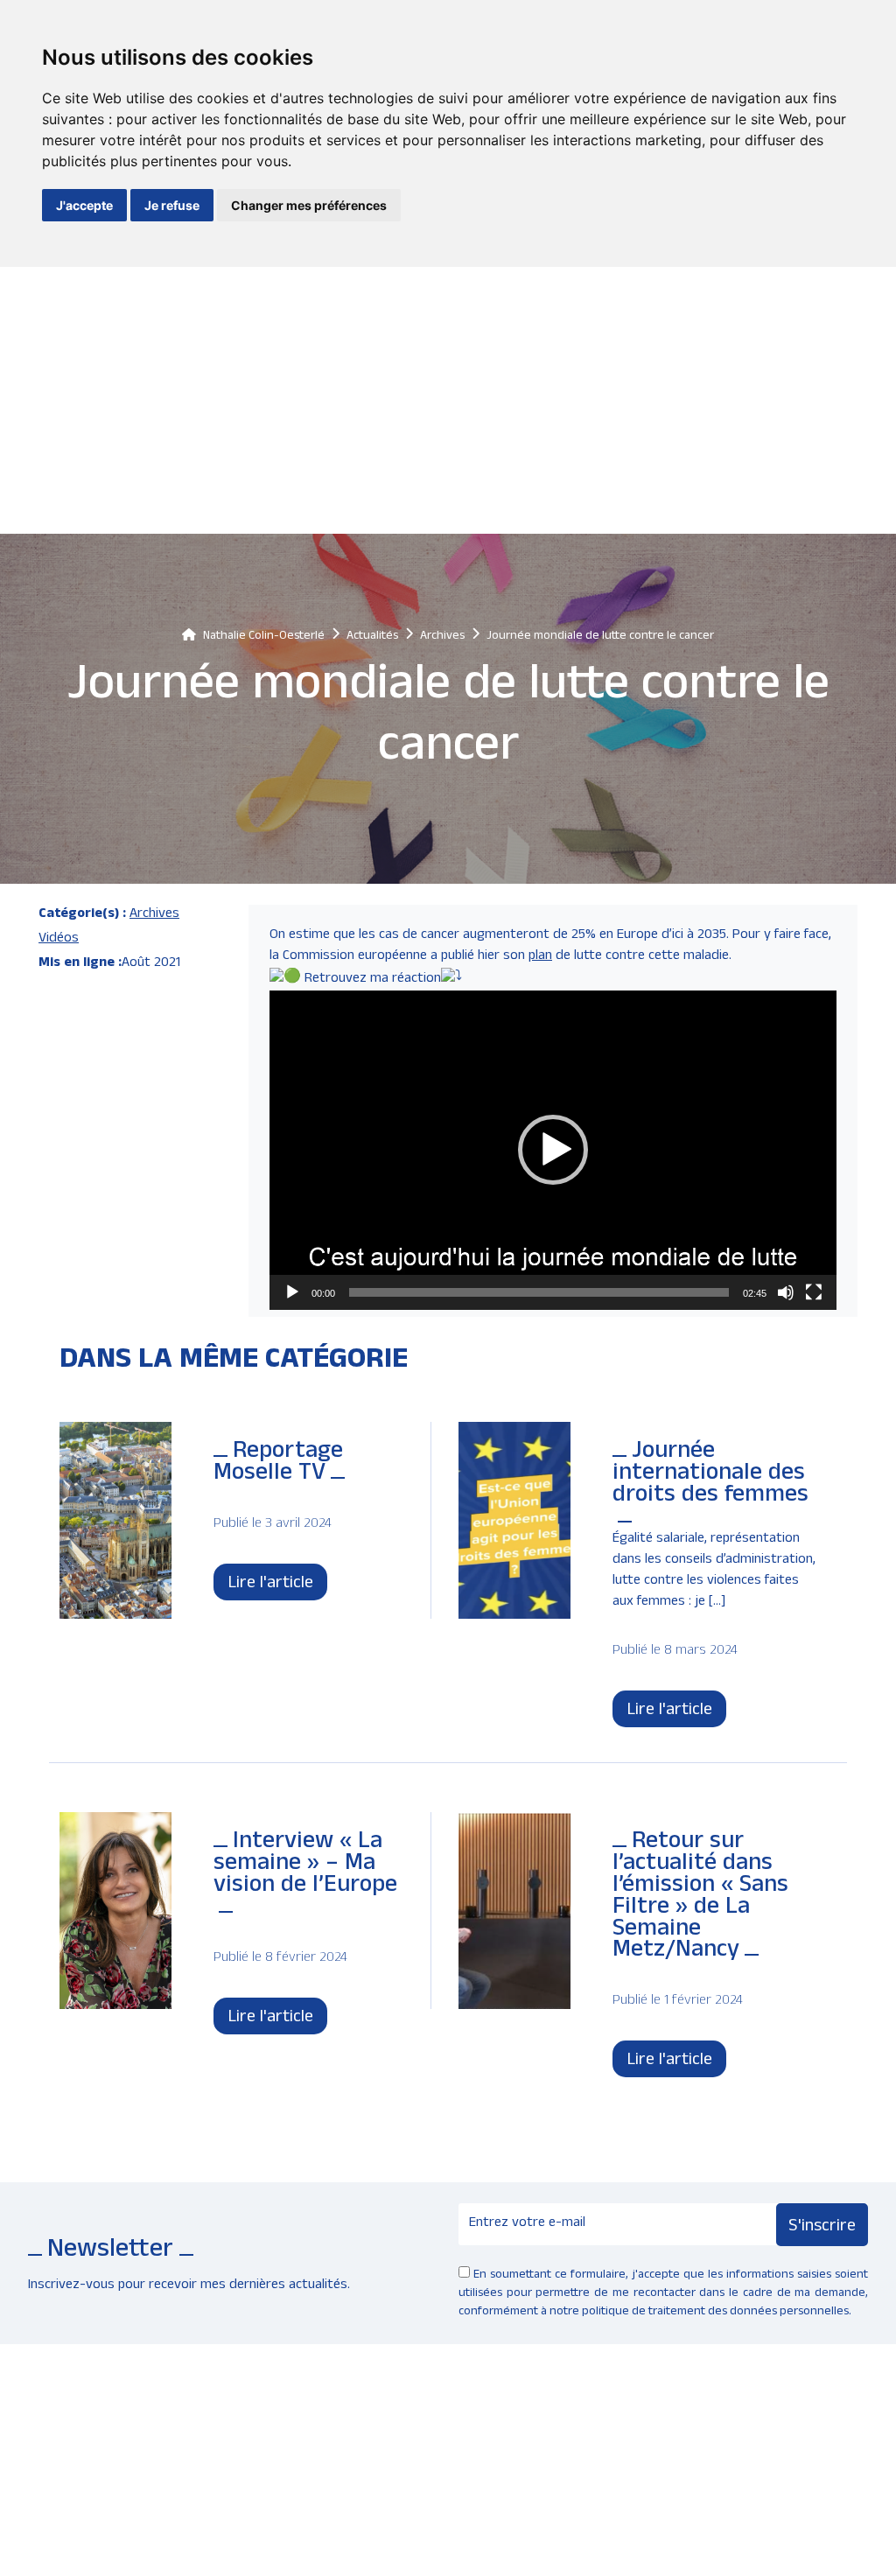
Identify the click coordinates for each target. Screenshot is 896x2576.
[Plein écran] (814, 1292)
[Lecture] (292, 1292)
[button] (553, 1150)
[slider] (539, 1292)
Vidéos (59, 940)
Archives (154, 915)
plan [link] (540, 957)
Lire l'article (270, 1585)
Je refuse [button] (172, 205)
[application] (553, 1150)
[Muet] (786, 1292)
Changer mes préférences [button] (309, 205)
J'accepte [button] (84, 205)
